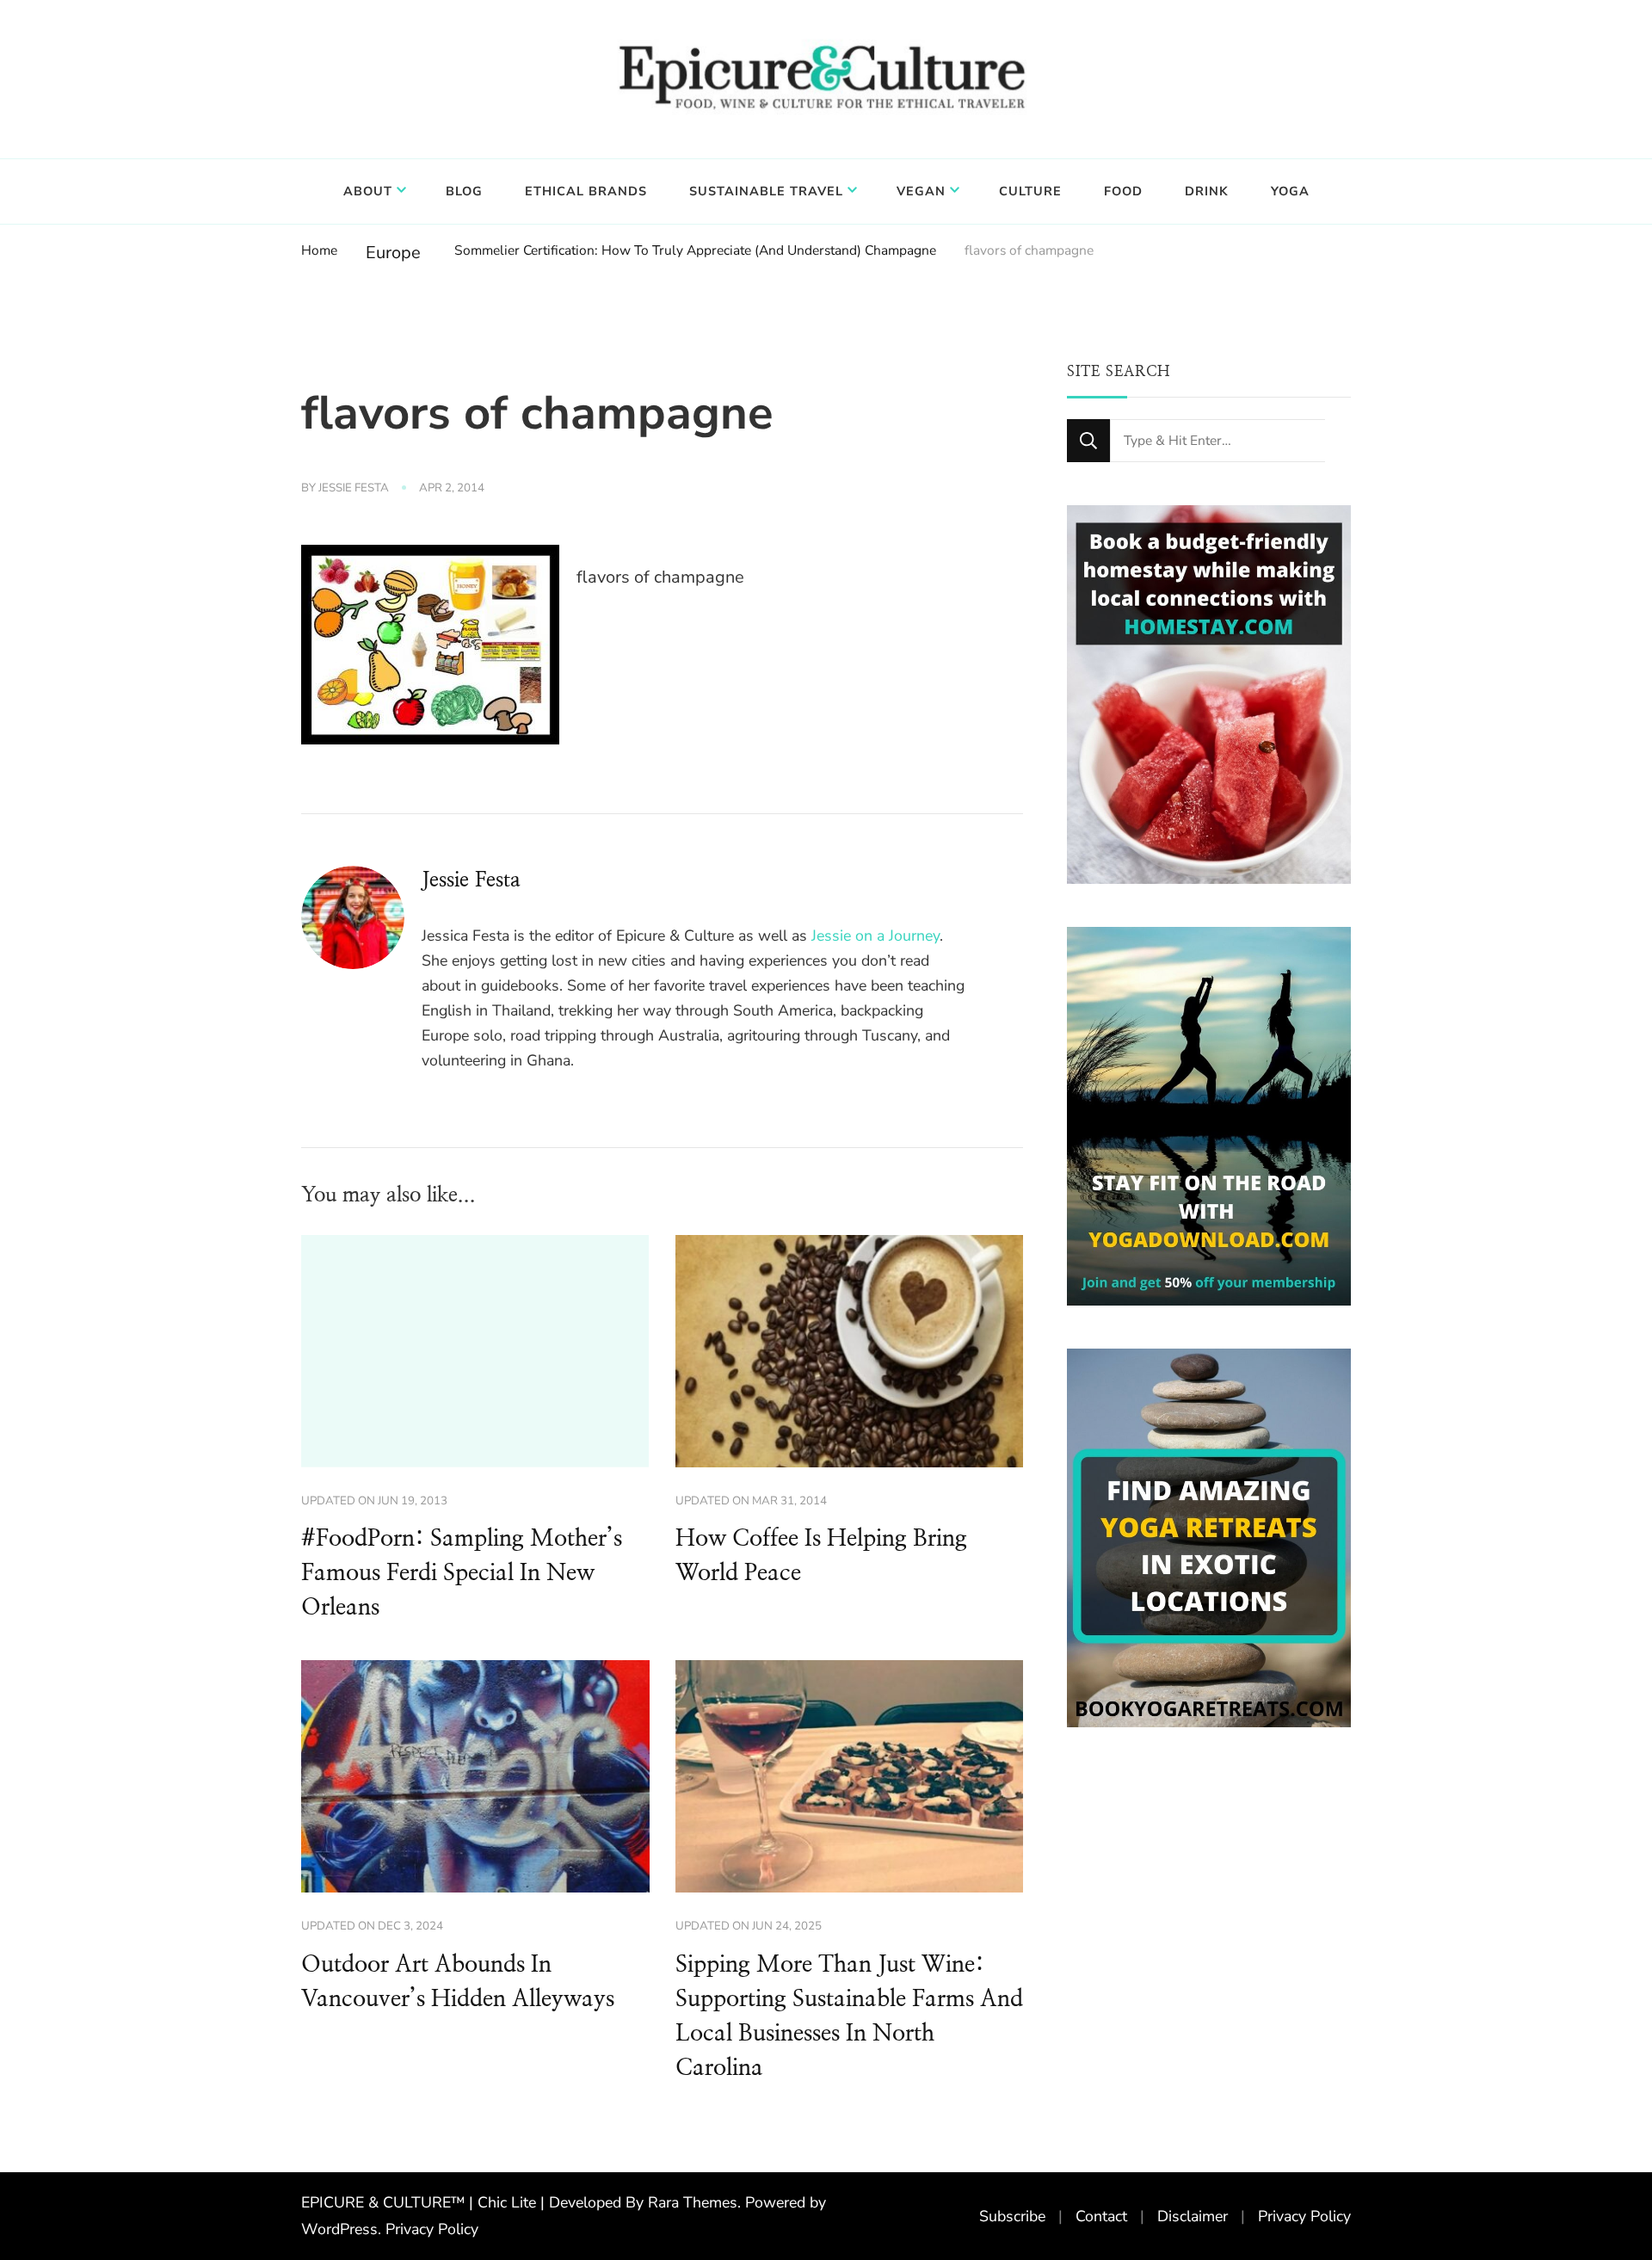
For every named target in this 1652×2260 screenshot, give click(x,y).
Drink (1207, 191)
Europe (393, 253)
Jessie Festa (354, 488)
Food (1123, 191)
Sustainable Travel (766, 191)
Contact (1101, 2216)
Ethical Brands (586, 191)
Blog (464, 191)
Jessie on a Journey (875, 935)
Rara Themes (693, 2202)
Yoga (1290, 191)
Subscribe (1012, 2216)
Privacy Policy (432, 2229)
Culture (1030, 191)
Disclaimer (1193, 2216)
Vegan (921, 191)
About (368, 191)
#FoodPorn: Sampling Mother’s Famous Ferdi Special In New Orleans (462, 1573)
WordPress (339, 2229)
